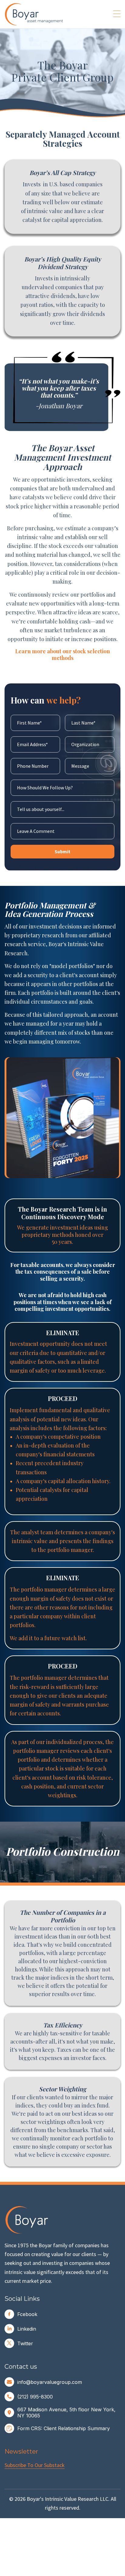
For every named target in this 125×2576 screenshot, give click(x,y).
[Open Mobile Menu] (117, 14)
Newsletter (21, 2451)
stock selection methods (81, 655)
